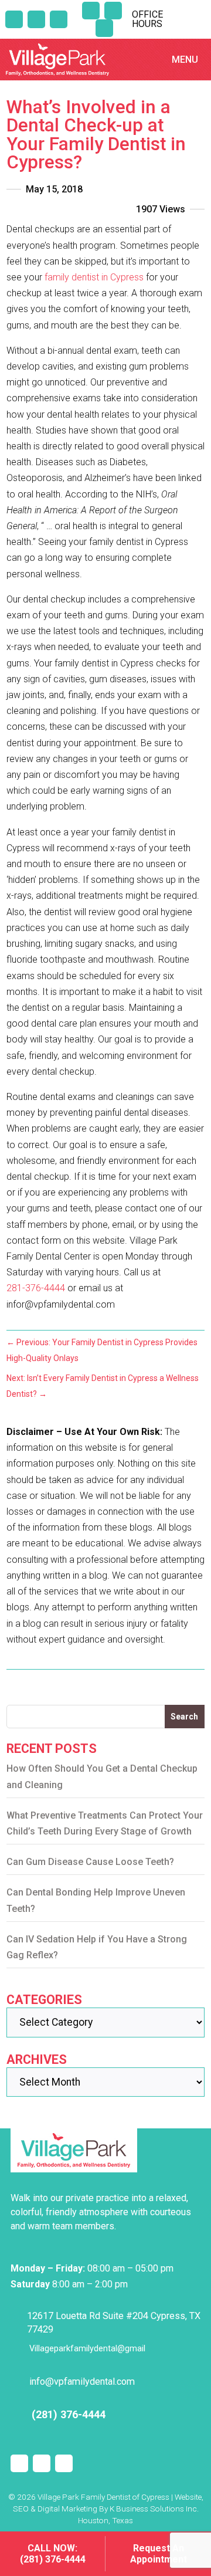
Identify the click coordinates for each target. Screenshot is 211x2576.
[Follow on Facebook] (113, 11)
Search (184, 1717)
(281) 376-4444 (69, 2414)
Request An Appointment (159, 2554)
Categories (44, 2000)
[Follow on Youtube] (104, 28)
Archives (37, 2059)
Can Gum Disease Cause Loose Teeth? (90, 1862)
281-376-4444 (36, 1288)
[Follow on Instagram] (91, 11)
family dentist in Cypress (94, 277)
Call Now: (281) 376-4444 (53, 2554)
